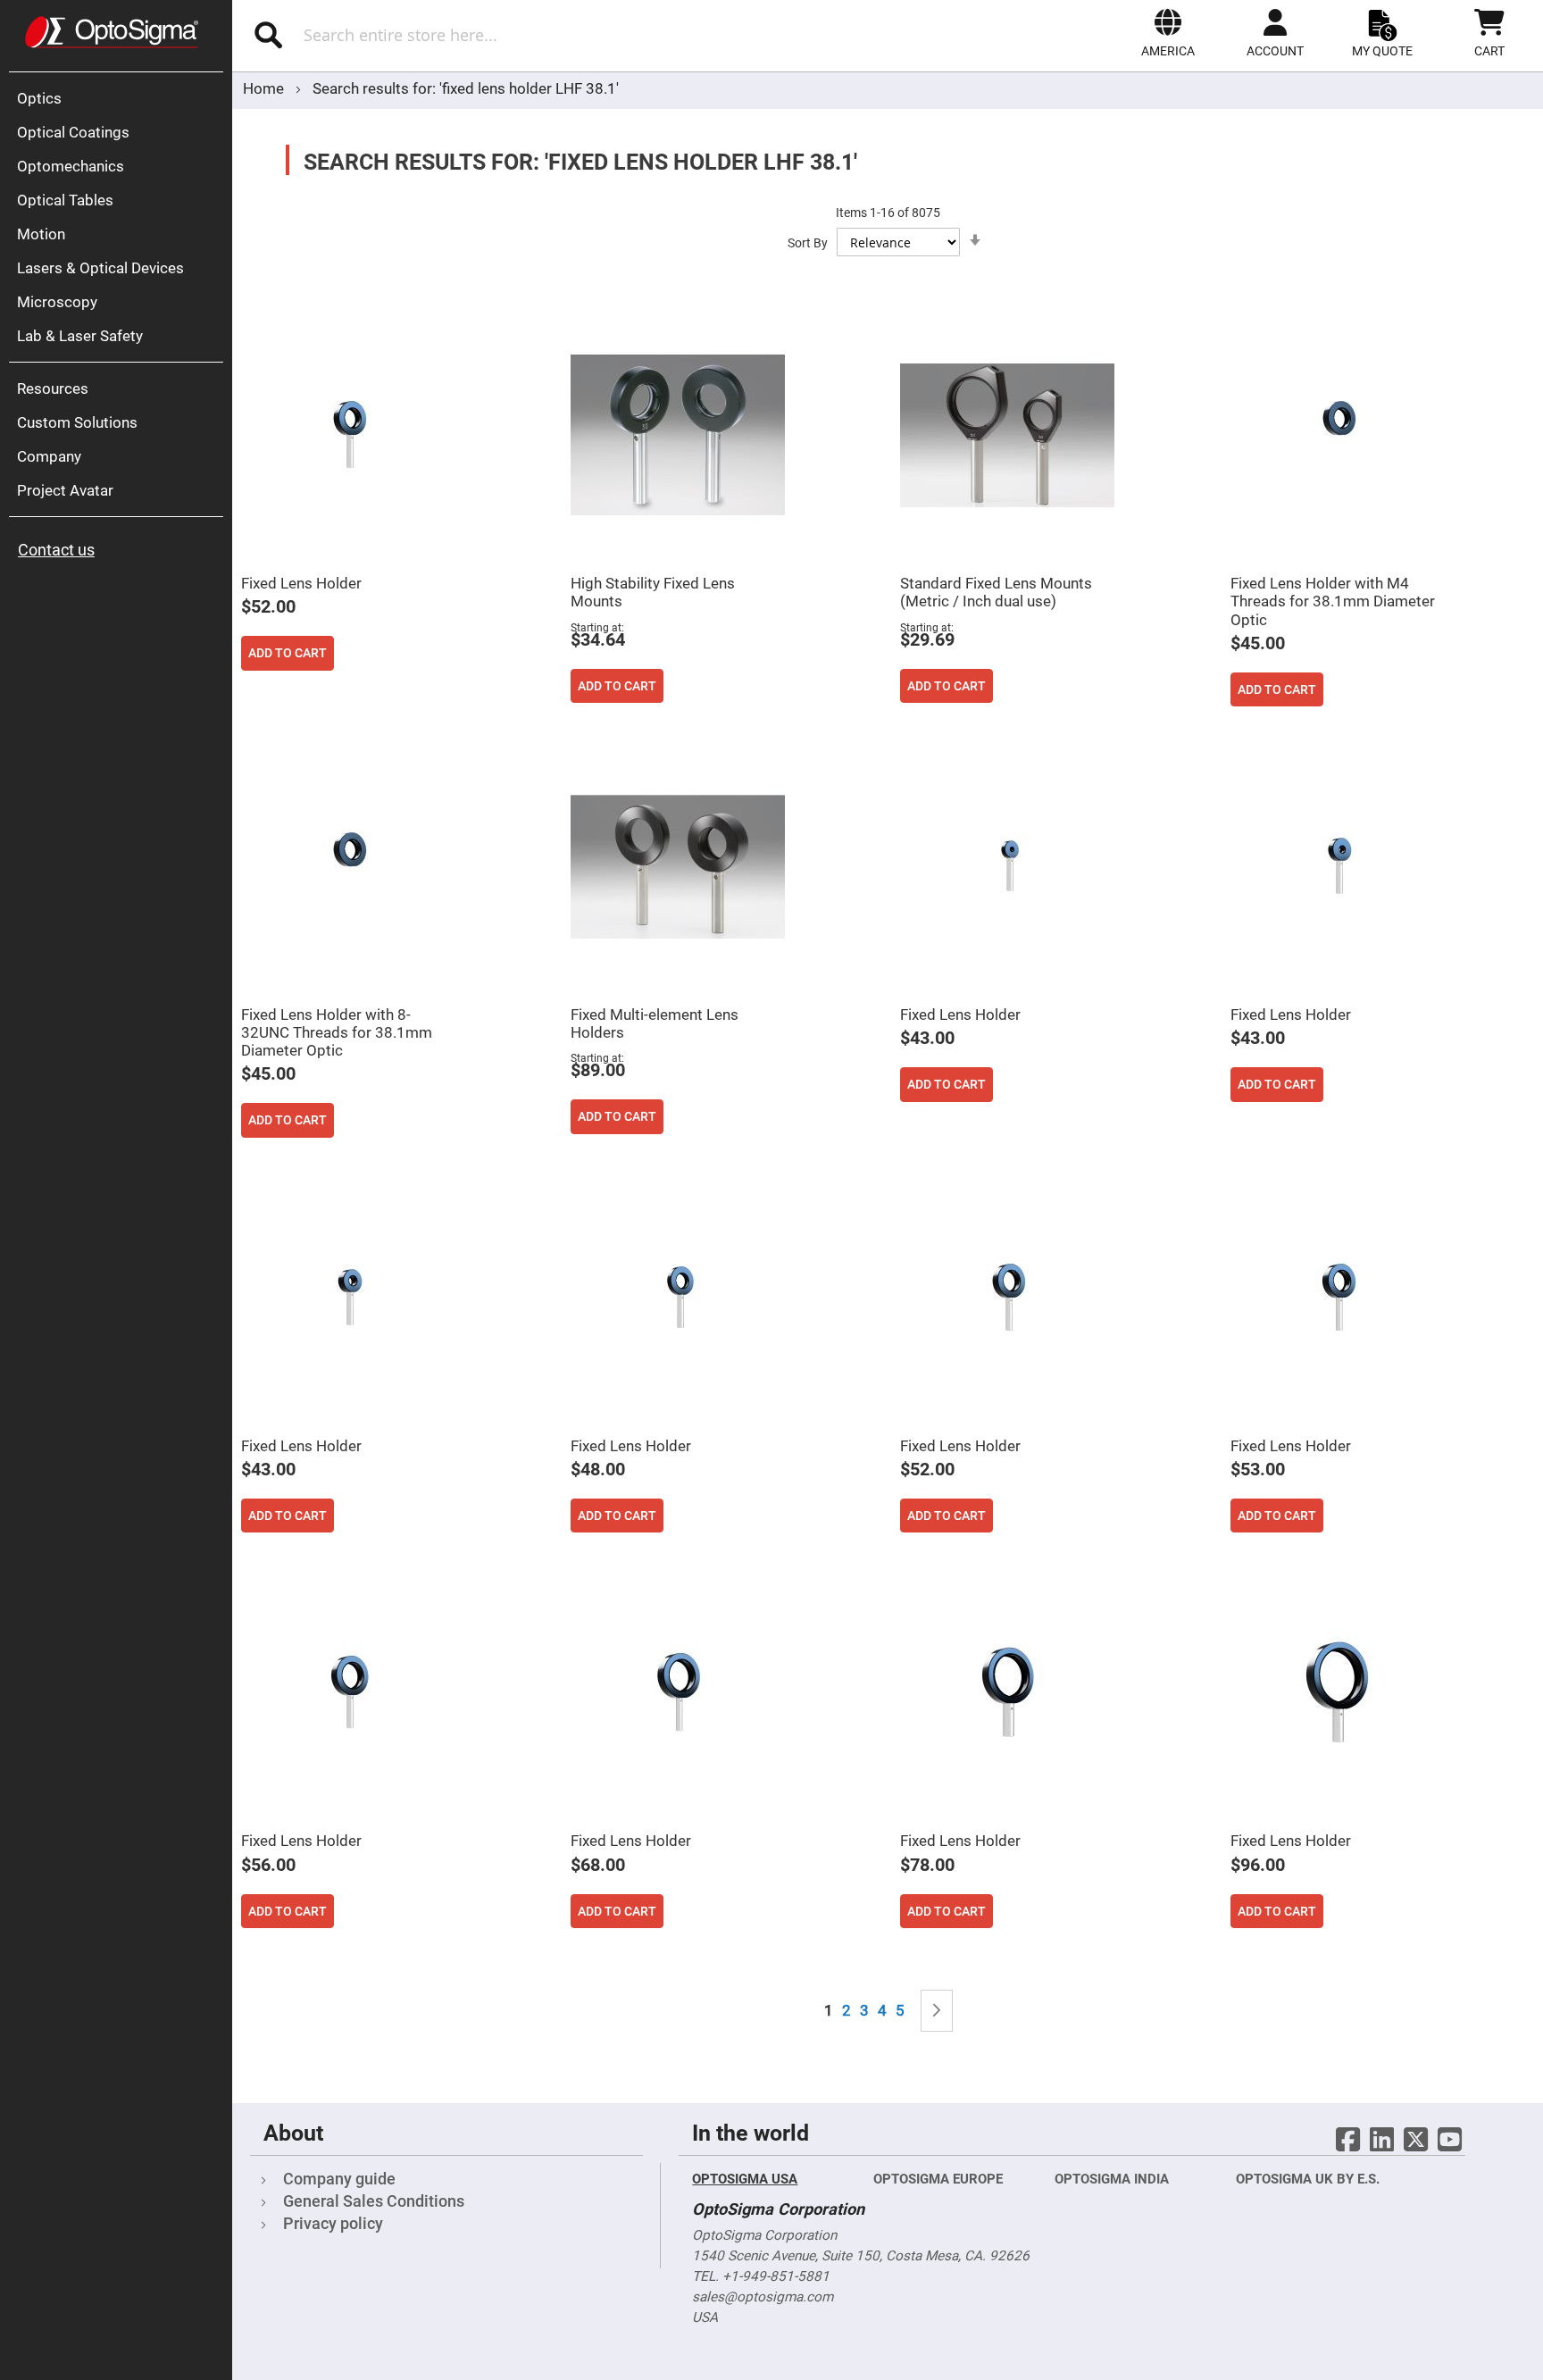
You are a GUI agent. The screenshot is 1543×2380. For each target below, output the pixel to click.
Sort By (808, 243)
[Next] (937, 2011)
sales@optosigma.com (763, 2297)
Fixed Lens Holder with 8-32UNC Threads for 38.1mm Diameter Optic (337, 1032)
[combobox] (467, 35)
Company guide (339, 2179)
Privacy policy (333, 2223)
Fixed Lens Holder (301, 583)
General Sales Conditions (374, 2201)
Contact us (56, 550)
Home (265, 88)
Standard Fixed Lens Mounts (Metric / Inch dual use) (996, 592)
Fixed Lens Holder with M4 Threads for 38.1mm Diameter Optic (1333, 601)
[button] (1168, 33)
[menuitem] (121, 98)
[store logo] (112, 32)
